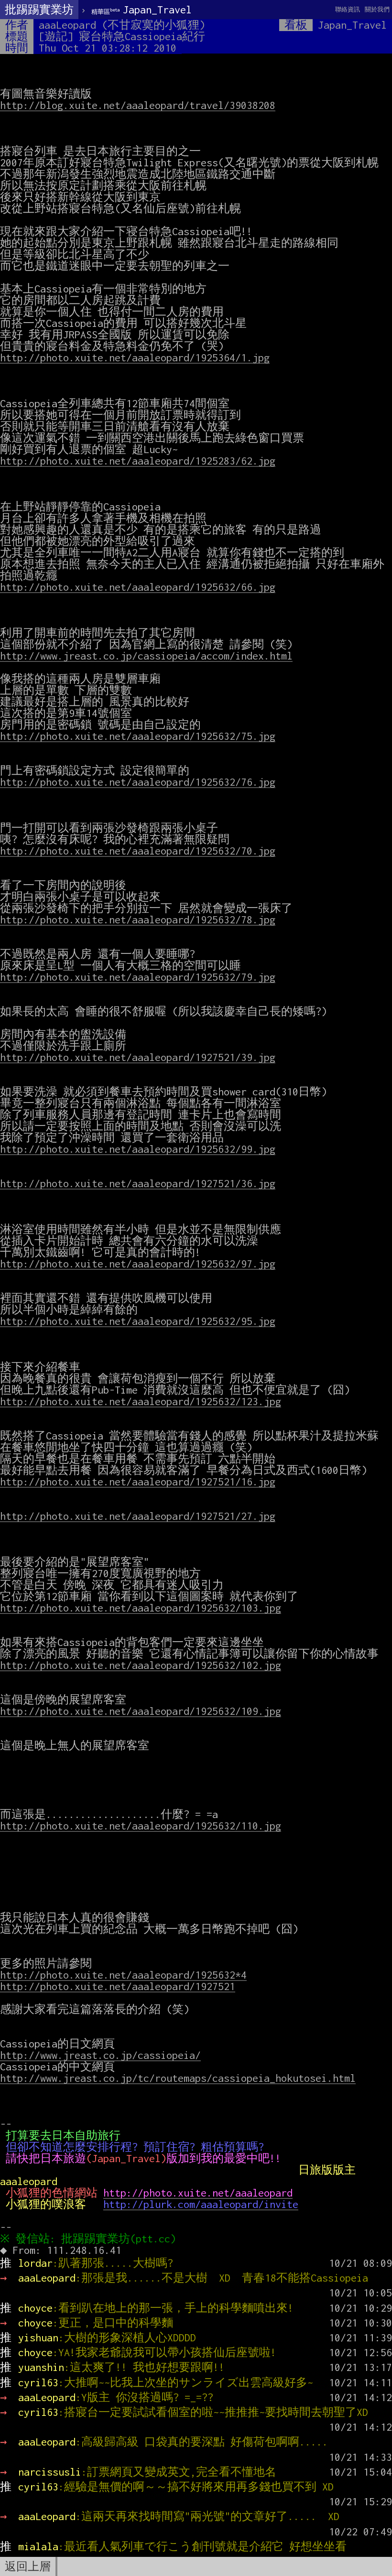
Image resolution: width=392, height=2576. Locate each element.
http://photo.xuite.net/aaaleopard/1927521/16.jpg (138, 1482)
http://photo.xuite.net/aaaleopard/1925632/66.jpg (138, 587)
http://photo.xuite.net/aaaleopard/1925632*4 (123, 1975)
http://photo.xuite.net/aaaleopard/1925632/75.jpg (138, 736)
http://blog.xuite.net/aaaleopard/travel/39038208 (138, 105)
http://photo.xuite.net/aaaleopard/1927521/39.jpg (138, 1057)
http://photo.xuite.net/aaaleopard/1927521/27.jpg (138, 1516)
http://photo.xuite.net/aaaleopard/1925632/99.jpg (138, 1149)
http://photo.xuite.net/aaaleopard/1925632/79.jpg (138, 977)
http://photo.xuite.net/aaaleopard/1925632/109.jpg (141, 1711)
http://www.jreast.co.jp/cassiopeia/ (100, 2055)
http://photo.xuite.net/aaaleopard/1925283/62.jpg (138, 461)
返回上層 (28, 2566)
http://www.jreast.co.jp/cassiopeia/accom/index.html (146, 656)
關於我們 (377, 9)
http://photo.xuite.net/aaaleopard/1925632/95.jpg (138, 1321)
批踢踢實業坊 (39, 10)
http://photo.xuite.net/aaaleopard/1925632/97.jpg (138, 1264)
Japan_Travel (142, 10)
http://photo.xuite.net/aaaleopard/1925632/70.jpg (138, 851)
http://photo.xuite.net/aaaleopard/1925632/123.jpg (141, 1401)
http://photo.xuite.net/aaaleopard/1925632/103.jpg (141, 1608)
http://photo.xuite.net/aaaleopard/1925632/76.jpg (138, 782)
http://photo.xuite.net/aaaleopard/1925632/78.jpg (138, 920)
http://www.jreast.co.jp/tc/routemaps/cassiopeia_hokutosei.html (178, 2078)
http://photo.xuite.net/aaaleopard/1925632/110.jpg (141, 1826)
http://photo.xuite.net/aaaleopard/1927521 (118, 1986)
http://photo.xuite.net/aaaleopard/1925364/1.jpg (135, 357)
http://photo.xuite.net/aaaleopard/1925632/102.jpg (141, 1665)
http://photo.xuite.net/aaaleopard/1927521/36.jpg (138, 1183)
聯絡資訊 (348, 9)
